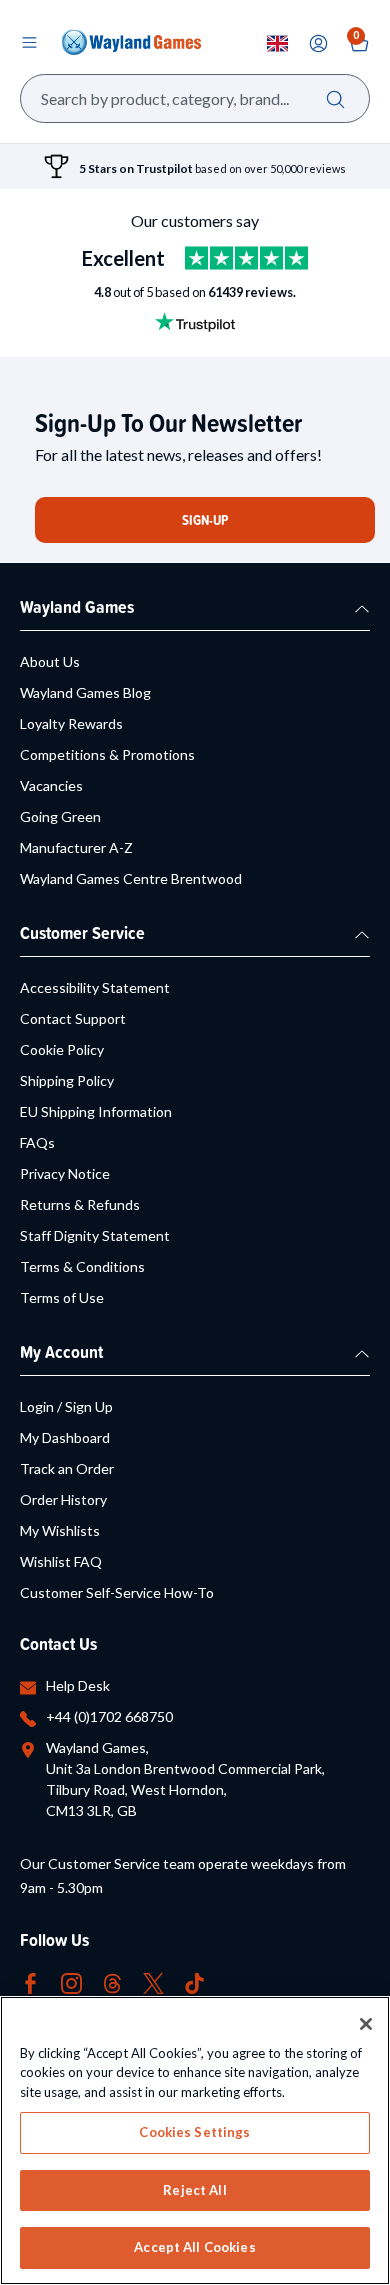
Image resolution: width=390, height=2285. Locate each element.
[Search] (335, 98)
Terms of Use (62, 1297)
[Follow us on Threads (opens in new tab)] (112, 1981)
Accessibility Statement (95, 987)
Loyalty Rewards (71, 723)
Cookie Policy (62, 1049)
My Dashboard (65, 1437)
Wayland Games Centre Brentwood (131, 878)
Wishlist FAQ (61, 1561)
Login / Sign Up (66, 1406)
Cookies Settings (194, 2132)
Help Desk (78, 1685)
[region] (195, 2140)
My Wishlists (60, 1530)
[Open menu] (29, 42)
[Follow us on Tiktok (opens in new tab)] (194, 1981)
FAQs (37, 1142)
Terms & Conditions (82, 1266)
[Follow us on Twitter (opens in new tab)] (153, 1981)
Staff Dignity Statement (95, 1235)
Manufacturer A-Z (76, 847)
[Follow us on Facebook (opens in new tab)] (30, 1981)
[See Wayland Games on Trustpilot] (246, 258)
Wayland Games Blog (85, 692)
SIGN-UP (205, 520)
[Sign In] (318, 43)
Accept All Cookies (194, 2247)
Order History (63, 1499)
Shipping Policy (67, 1080)
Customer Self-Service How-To (117, 1592)
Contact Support (73, 1018)
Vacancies (51, 785)
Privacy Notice (65, 1173)
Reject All (194, 2190)
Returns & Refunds (80, 1204)
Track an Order (67, 1468)
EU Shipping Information (96, 1111)
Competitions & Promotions (107, 754)
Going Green (60, 816)
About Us (50, 661)
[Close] (366, 2024)
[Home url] (131, 42)
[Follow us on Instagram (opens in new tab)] (71, 1981)
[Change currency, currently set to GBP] (277, 43)
